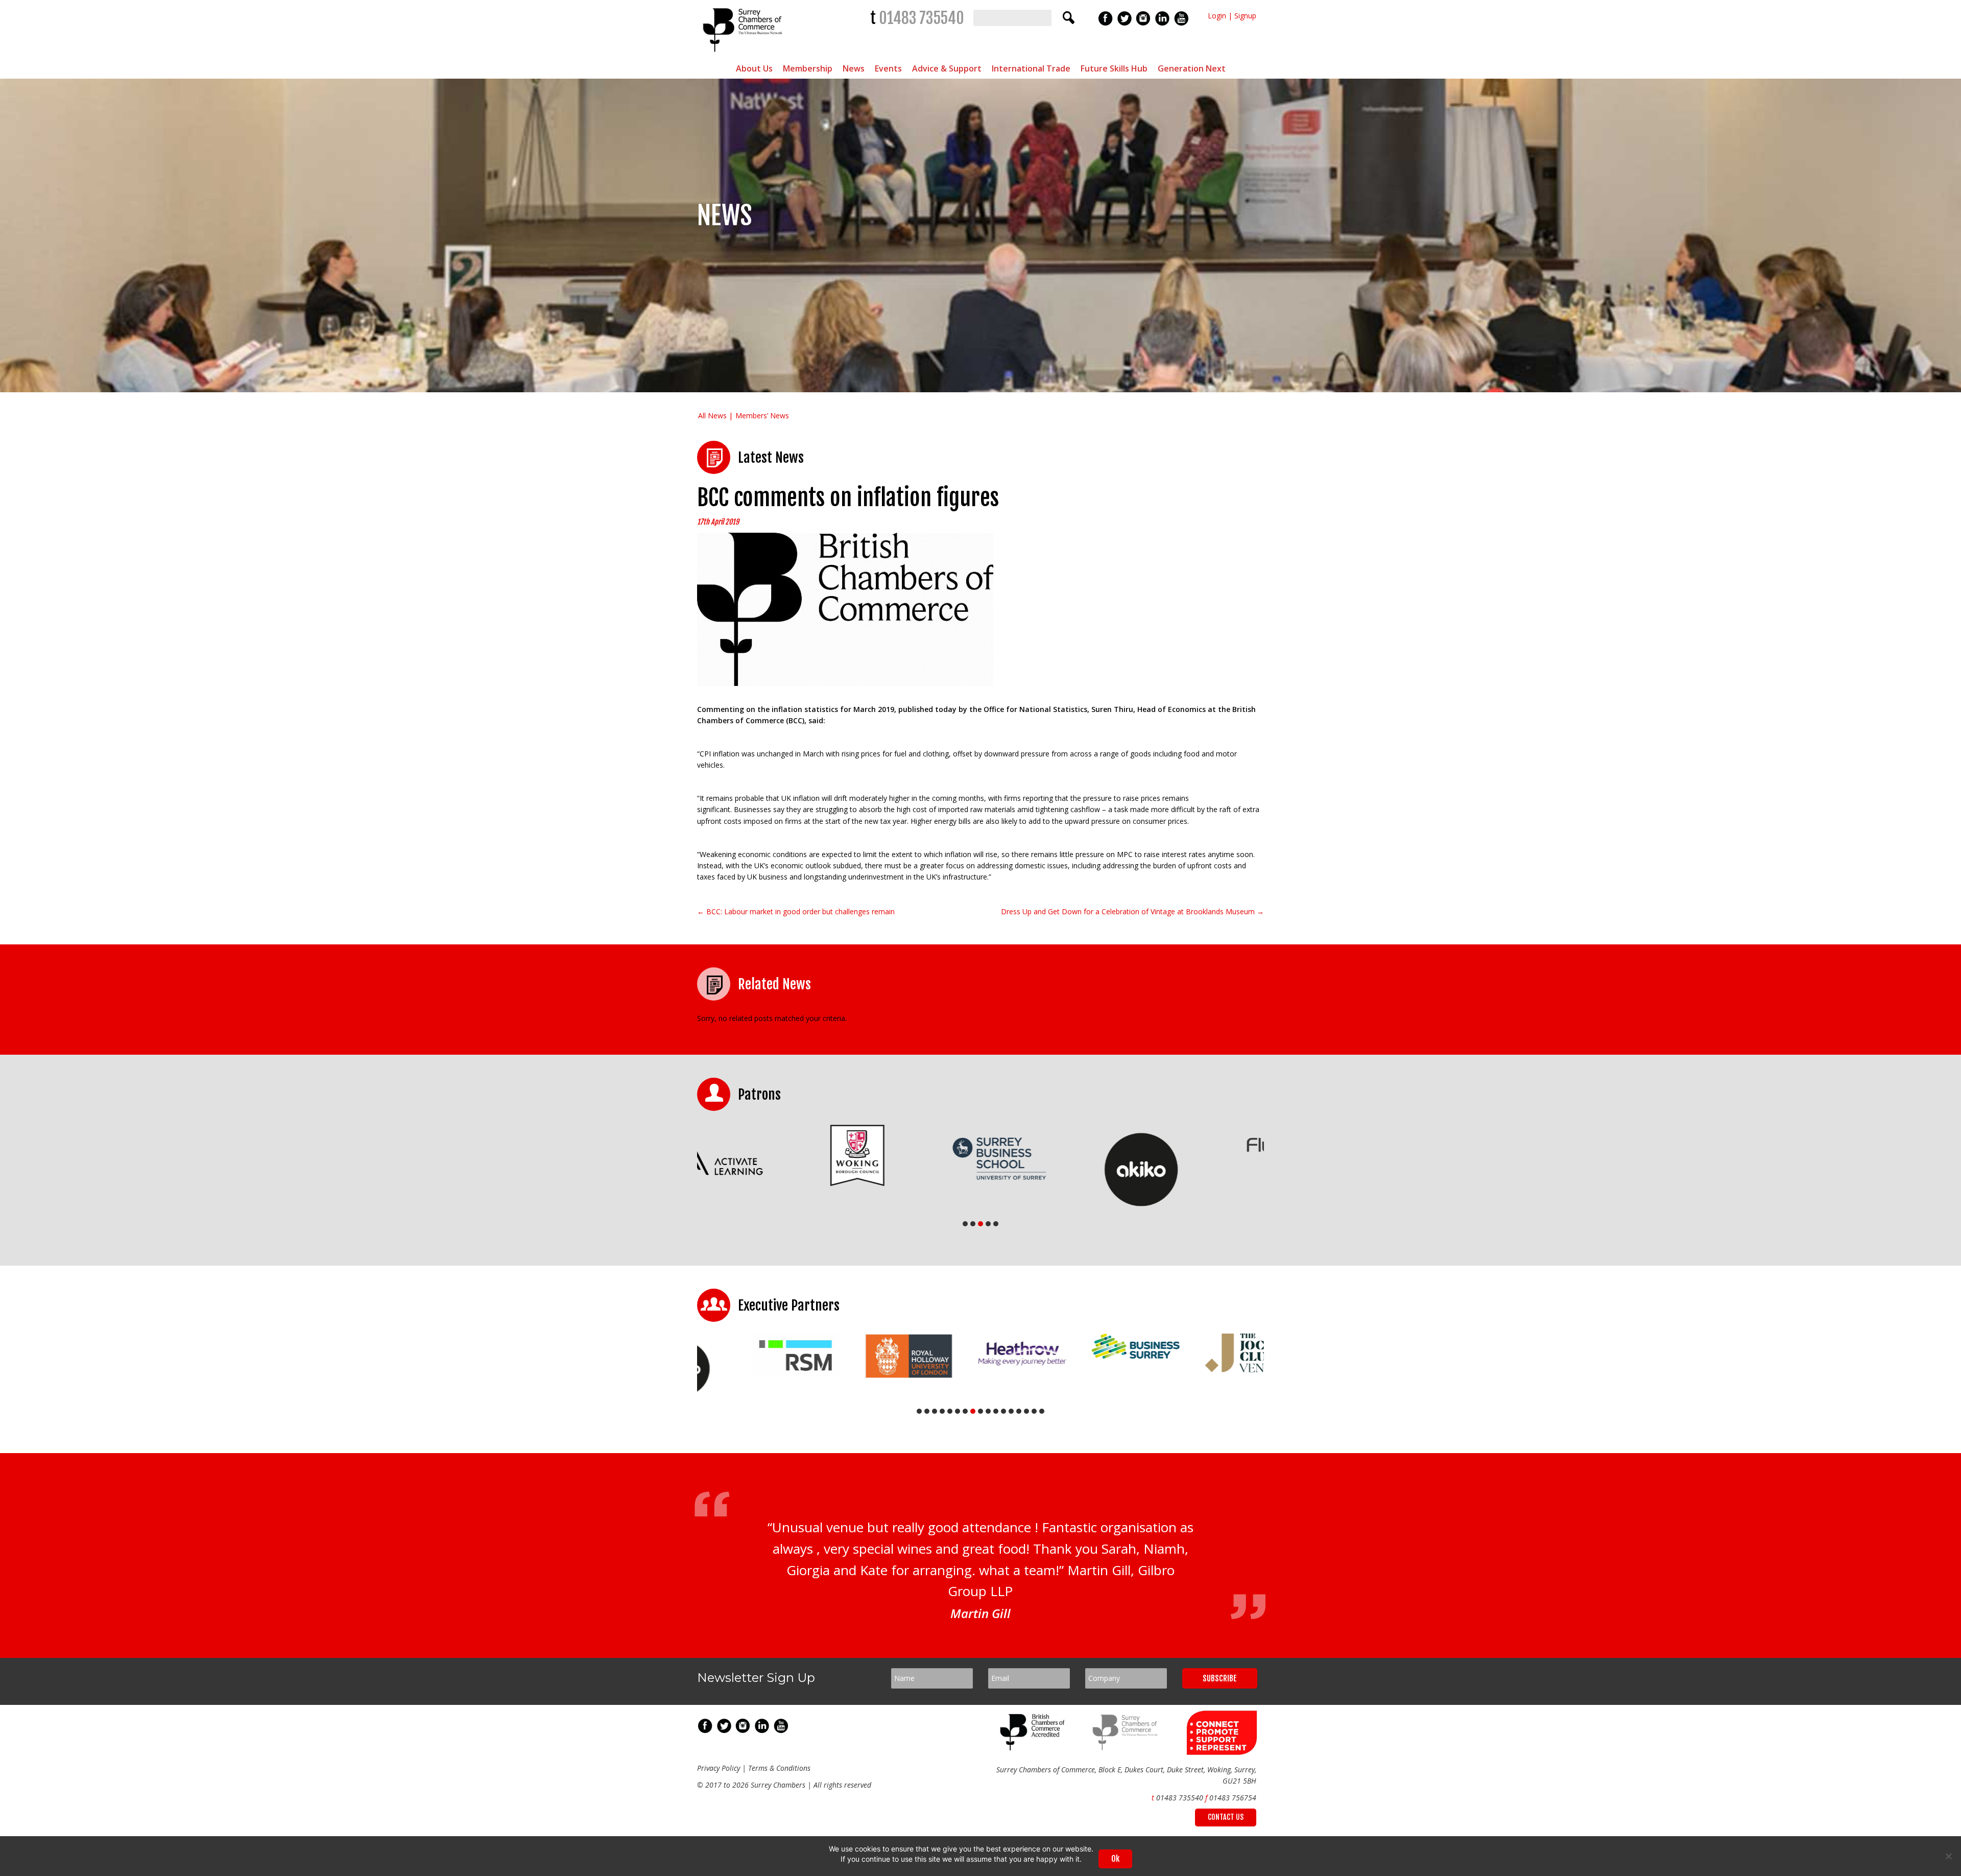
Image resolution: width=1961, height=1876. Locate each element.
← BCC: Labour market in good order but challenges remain (796, 911)
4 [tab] (988, 1224)
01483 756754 (1233, 1798)
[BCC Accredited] (1034, 1748)
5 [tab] (996, 1224)
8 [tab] (973, 1411)
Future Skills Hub (1114, 68)
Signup (1245, 16)
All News (712, 415)
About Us (754, 68)
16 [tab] (1034, 1411)
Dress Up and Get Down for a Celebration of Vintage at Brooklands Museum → (1132, 911)
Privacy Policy (719, 1768)
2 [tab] (973, 1224)
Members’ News (762, 415)
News (854, 68)
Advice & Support (947, 68)
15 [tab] (1026, 1411)
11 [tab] (996, 1411)
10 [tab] (988, 1411)
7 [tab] (965, 1411)
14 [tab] (1019, 1411)
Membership (808, 68)
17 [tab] (1042, 1411)
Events (888, 68)
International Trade (1031, 68)
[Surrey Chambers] (744, 54)
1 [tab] (965, 1224)
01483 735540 (922, 18)
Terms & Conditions (779, 1768)
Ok (1115, 1859)
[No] (1948, 1856)
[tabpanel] (768, 1158)
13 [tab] (1011, 1411)
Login (1217, 16)
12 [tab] (1003, 1411)
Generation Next (1192, 68)
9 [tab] (980, 1411)
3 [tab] (980, 1224)
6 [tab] (958, 1411)
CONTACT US (1226, 1817)
